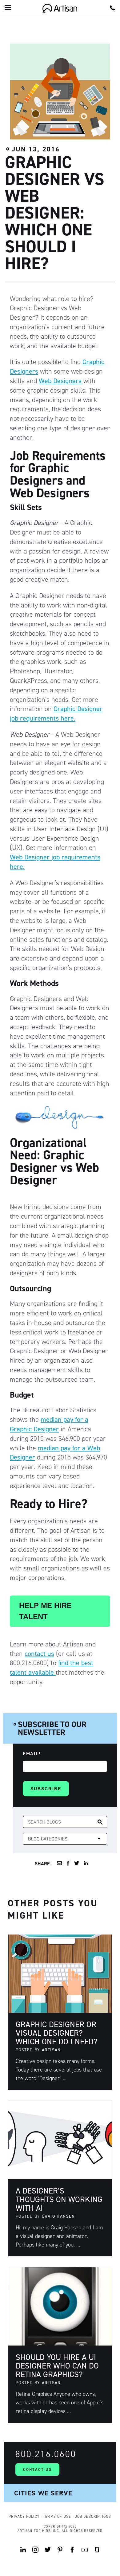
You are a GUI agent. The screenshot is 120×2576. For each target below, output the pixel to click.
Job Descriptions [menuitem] (93, 2517)
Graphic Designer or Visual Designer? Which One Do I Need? (57, 2033)
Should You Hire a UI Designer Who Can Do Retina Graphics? (57, 2366)
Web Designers (60, 381)
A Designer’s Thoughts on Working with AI (59, 2199)
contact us (39, 1654)
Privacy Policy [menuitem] (24, 2517)
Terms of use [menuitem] (57, 2517)
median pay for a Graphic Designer (49, 1424)
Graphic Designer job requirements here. (56, 713)
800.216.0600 (46, 2454)
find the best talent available (52, 1668)
